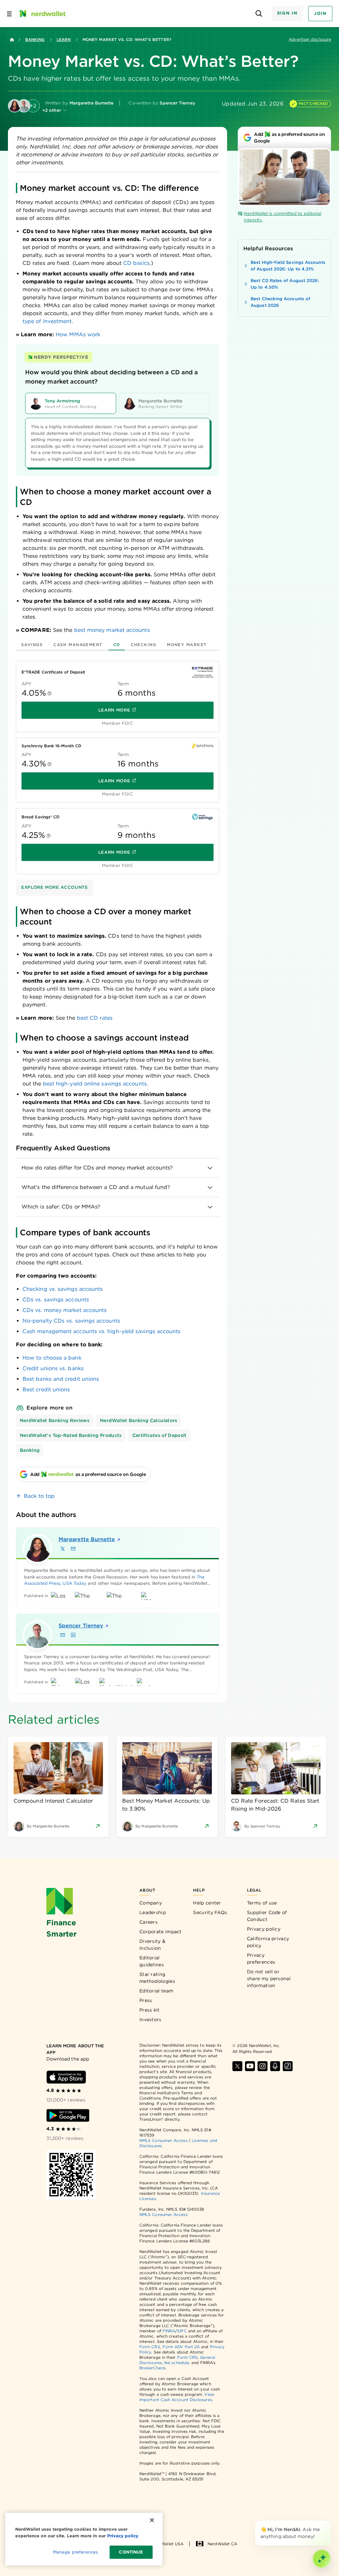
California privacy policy (268, 1942)
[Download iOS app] (66, 2077)
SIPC (182, 2331)
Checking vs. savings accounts (63, 1289)
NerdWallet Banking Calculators (139, 1420)
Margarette (85, 1539)
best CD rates (95, 1018)
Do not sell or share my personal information (269, 1979)
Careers (148, 1922)
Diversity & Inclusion (152, 1945)
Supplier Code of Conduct (267, 1916)
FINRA (169, 2331)
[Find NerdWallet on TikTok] (288, 2066)
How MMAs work (78, 334)
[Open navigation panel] (9, 14)
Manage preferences (75, 2552)
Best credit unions (46, 1390)
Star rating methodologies (157, 1978)
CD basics (136, 263)
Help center (207, 1903)
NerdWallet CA (222, 2544)
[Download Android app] (68, 2115)
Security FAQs (210, 1912)
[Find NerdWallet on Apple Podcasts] (275, 2066)
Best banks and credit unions (61, 1379)
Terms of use (262, 1903)
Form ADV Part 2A (181, 2347)
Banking (35, 40)
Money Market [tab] (187, 645)
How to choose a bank (52, 1358)
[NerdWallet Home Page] (42, 14)
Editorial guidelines (152, 1961)
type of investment (47, 321)
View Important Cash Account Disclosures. (177, 2397)
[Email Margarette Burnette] (73, 1549)
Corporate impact (161, 1932)
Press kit (150, 2010)
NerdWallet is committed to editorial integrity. (282, 217)
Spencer (81, 1626)
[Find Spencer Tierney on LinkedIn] (73, 1635)
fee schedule (177, 2363)
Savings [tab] (32, 645)
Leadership (153, 1912)
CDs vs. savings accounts (56, 1300)
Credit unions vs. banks (53, 1368)
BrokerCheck (152, 2368)
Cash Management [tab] (78, 645)
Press (146, 2000)
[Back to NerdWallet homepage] (12, 40)
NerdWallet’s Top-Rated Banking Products (71, 1435)
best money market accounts (112, 630)
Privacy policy (264, 1929)
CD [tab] (117, 645)
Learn (64, 40)
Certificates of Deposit (160, 1435)
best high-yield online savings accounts (95, 1084)
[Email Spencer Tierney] (63, 1635)
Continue (131, 2552)
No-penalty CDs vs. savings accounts (71, 1321)
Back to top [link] (39, 1496)
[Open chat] (322, 2559)
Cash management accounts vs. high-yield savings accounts (101, 1331)
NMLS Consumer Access (164, 2140)
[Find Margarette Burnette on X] (63, 1549)
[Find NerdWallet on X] (237, 2066)
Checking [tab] (144, 645)
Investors (150, 2020)
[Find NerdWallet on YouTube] (250, 2066)
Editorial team (156, 1991)
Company (151, 1903)
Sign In (287, 13)
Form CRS (150, 2347)
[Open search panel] (259, 14)
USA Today (74, 1583)
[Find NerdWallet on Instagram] (263, 2066)
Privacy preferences (261, 1959)
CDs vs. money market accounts (65, 1310)
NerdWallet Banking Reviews (55, 1420)
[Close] (330, 2522)
